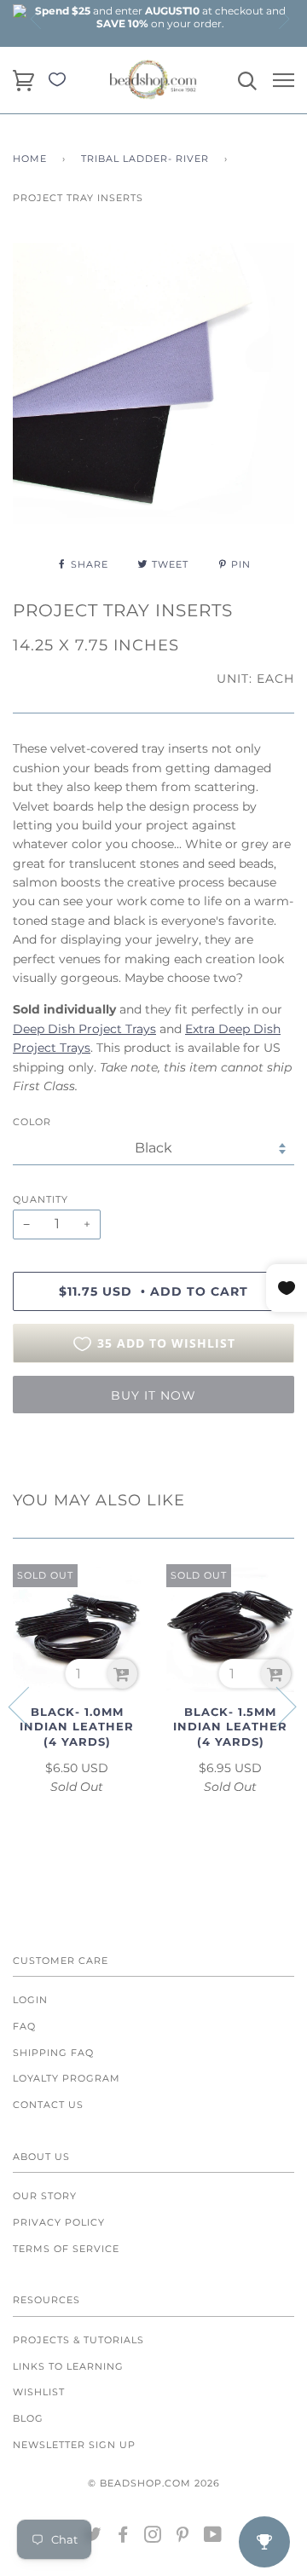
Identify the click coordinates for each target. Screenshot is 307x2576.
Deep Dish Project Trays (84, 1029)
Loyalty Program (67, 2078)
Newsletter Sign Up (74, 2445)
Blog (28, 2418)
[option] (160, 17)
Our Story (45, 2196)
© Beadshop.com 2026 (154, 2483)
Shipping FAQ (53, 2053)
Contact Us (48, 2105)
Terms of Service (66, 2249)
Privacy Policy (59, 2222)
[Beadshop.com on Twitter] (93, 2538)
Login (30, 2000)
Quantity (41, 1199)
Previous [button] (37, 19)
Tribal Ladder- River (145, 159)
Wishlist (39, 2392)
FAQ (24, 2026)
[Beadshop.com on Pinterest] (183, 2538)
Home (30, 159)
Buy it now (153, 1395)
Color (32, 1122)
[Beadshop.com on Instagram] (153, 2538)
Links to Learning (68, 2366)
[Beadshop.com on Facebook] (123, 2538)
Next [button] (283, 19)
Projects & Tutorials (78, 2340)
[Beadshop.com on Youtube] (213, 2538)
